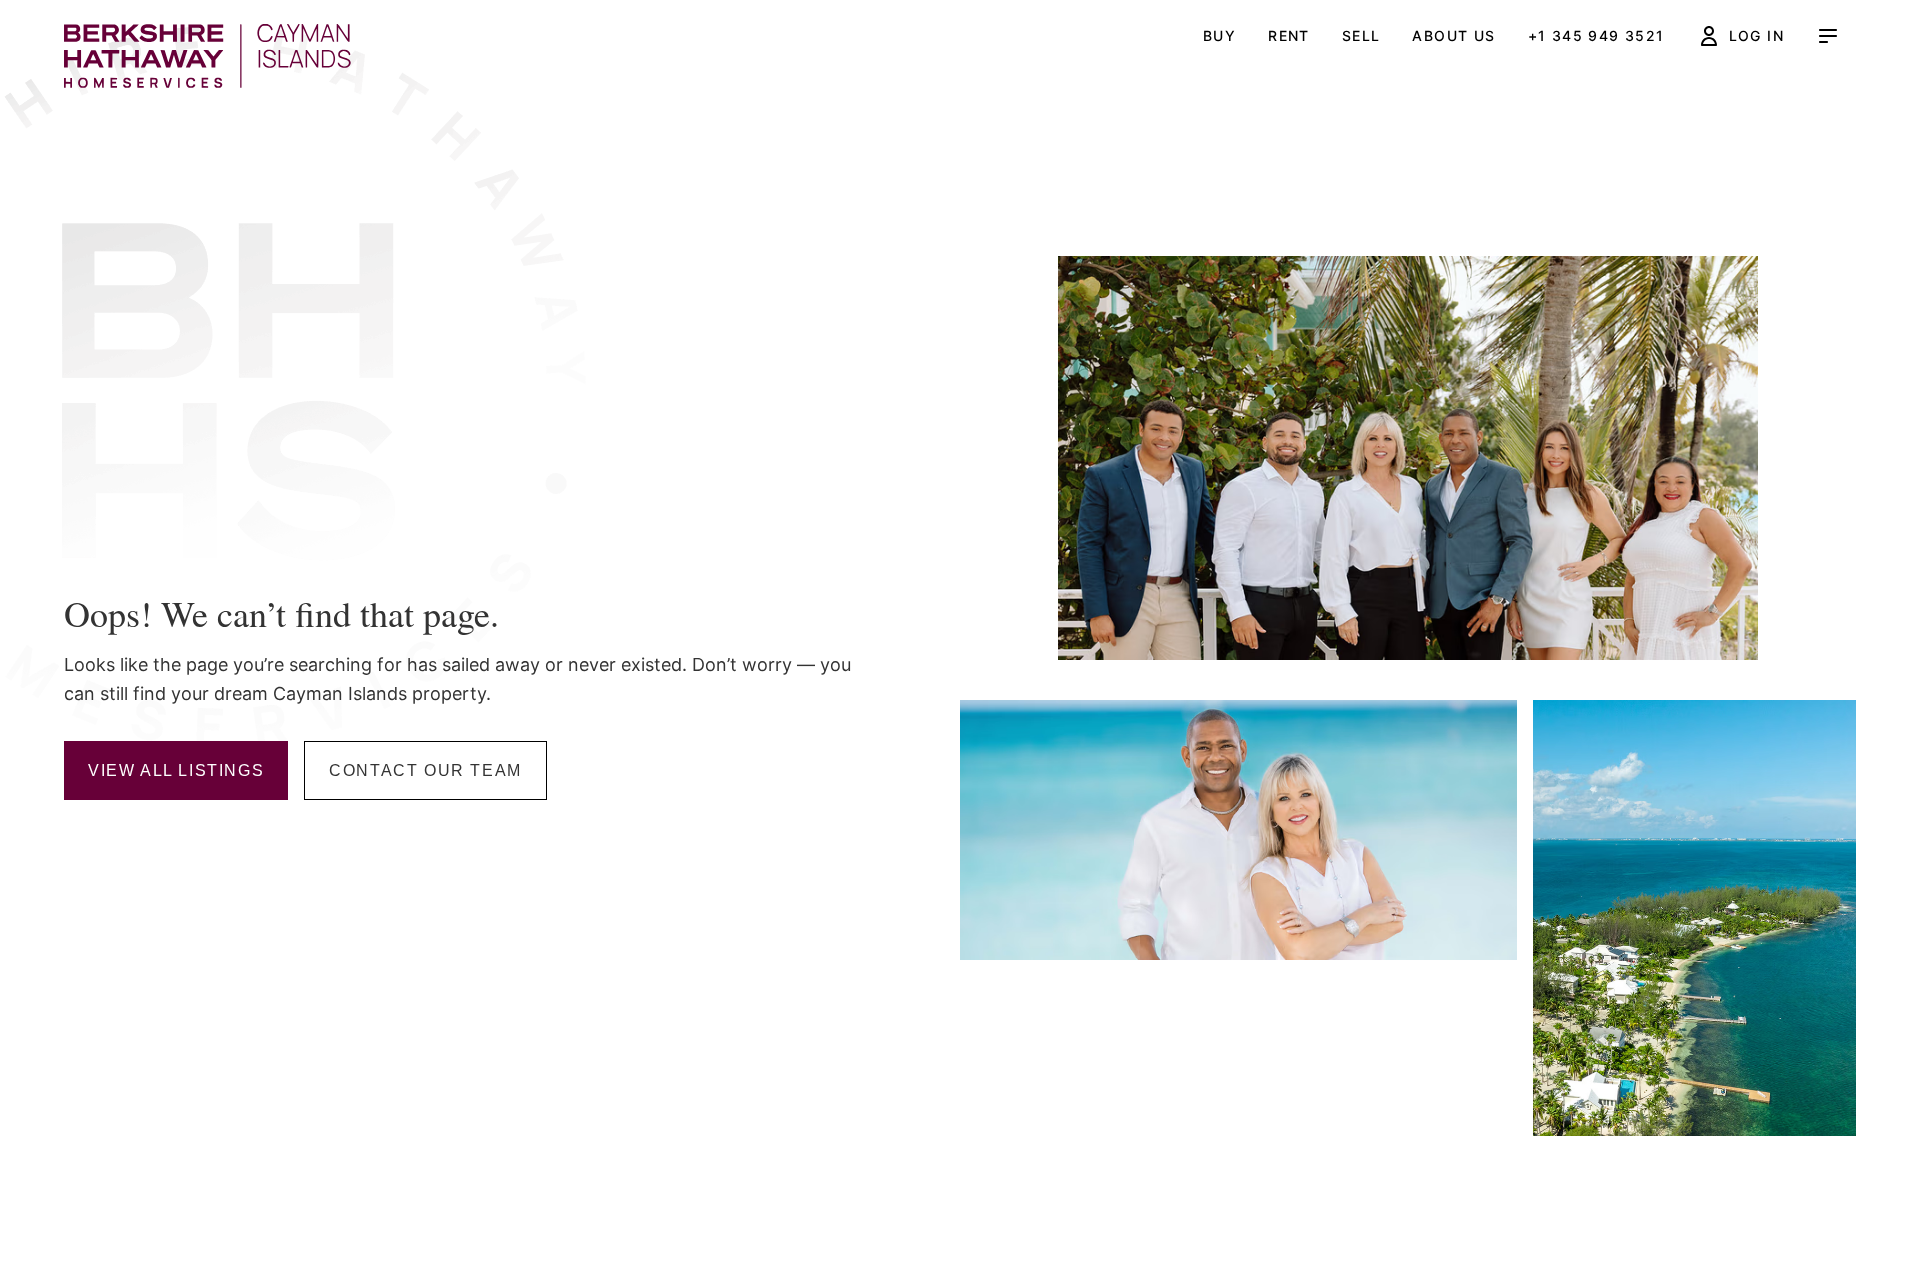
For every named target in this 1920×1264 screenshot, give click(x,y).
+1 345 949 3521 (1596, 35)
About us (1453, 35)
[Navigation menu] (1828, 36)
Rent (1289, 35)
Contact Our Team (425, 770)
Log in (1756, 35)
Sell (1361, 35)
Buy (1219, 35)
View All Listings (176, 770)
